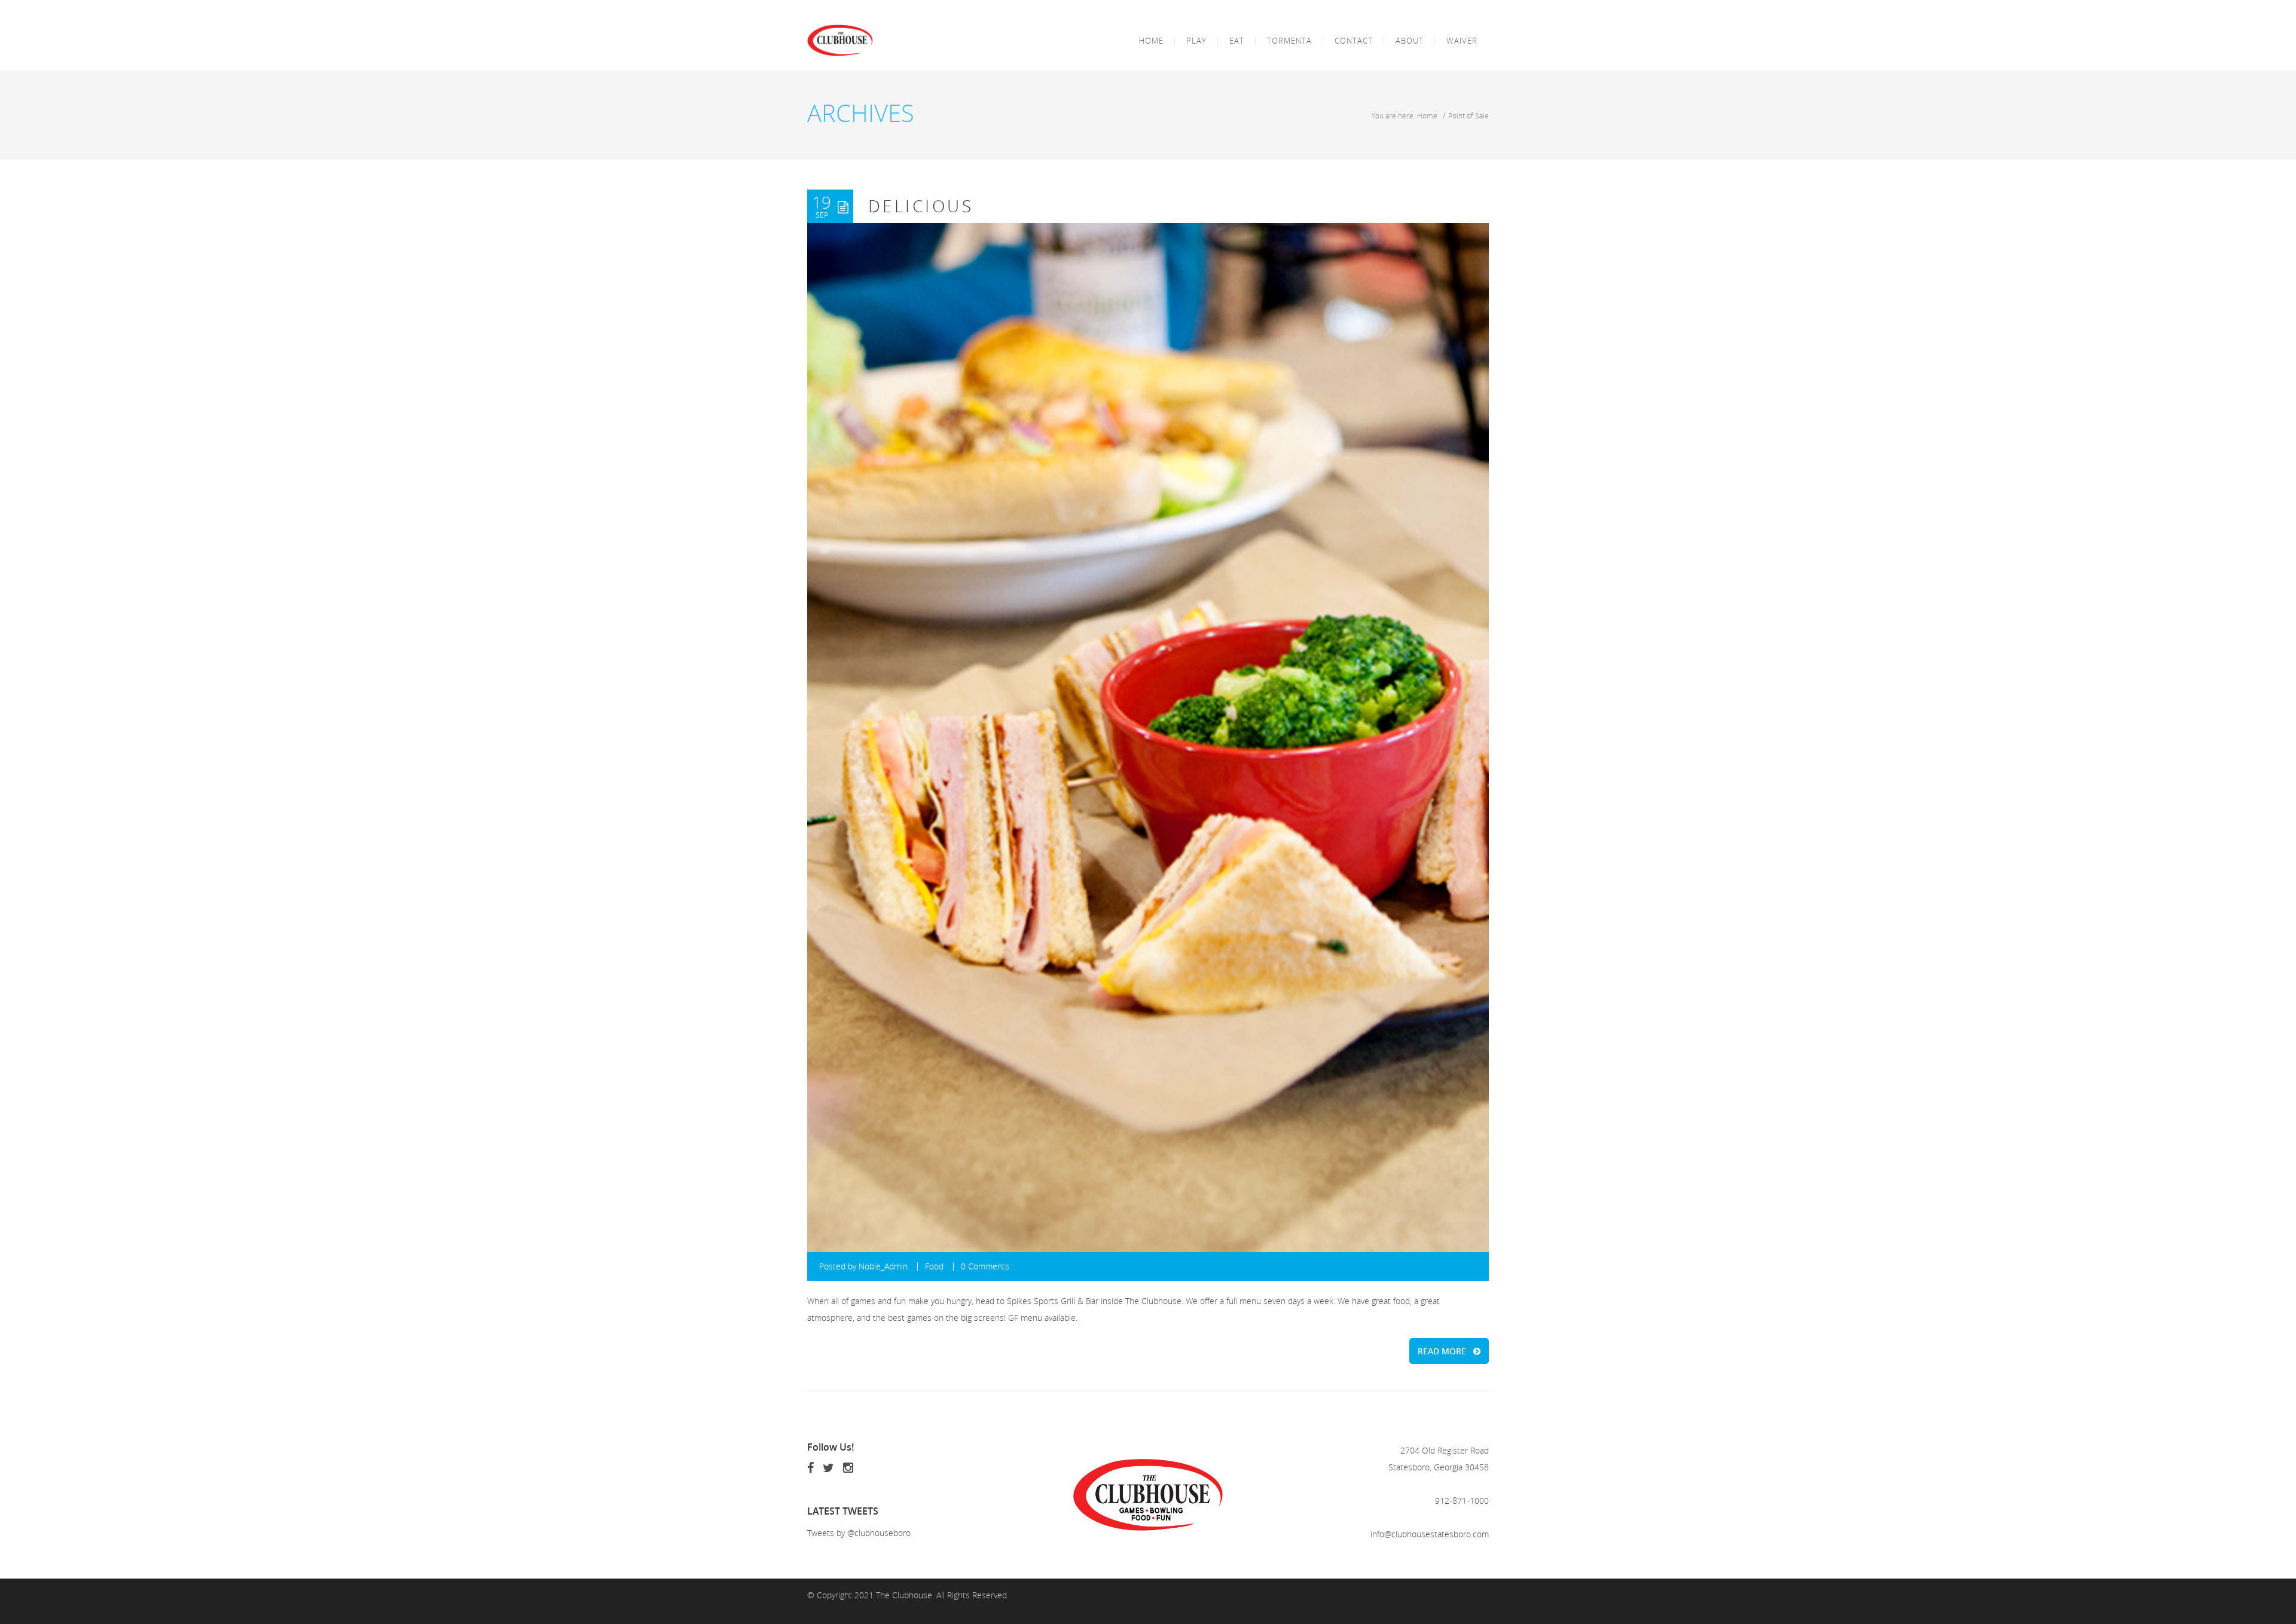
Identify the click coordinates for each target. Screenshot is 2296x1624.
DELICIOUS (921, 206)
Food (934, 1266)
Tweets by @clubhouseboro (859, 1533)
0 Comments (985, 1266)
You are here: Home (1405, 115)
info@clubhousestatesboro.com (1430, 1534)
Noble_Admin (883, 1266)
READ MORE (1442, 1351)
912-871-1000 (1462, 1501)
